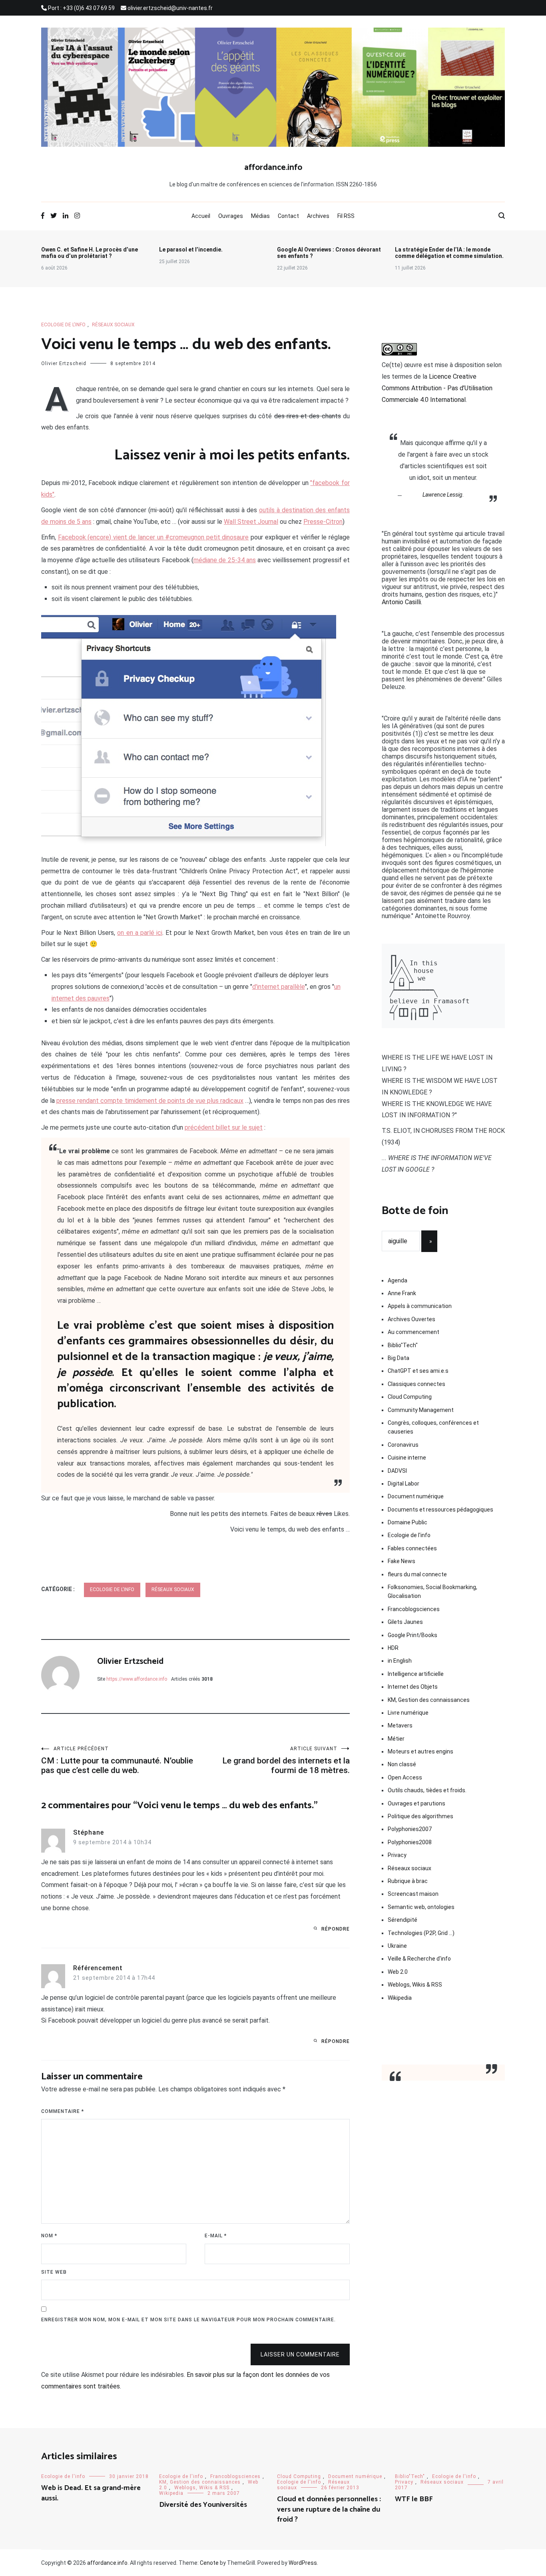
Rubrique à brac (408, 1881)
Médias (260, 216)
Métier (396, 1739)
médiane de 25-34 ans (225, 560)
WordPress (303, 2563)
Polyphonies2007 (410, 1829)
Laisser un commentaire (300, 2354)
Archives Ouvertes (411, 1319)
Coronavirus (403, 1445)
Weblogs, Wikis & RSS (415, 1985)
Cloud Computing (410, 1397)
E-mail (216, 2236)
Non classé (402, 1764)
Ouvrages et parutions (416, 1803)
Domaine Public (408, 1522)
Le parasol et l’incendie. (191, 250)
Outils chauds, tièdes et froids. (427, 1790)
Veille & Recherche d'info (419, 1959)
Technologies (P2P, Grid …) (421, 1933)
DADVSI (397, 1471)
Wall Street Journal (251, 522)
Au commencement (413, 1332)
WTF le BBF (414, 2499)
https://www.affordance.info (137, 1679)
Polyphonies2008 (410, 1842)
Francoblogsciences (414, 1609)
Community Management (421, 1410)
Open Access (405, 1777)
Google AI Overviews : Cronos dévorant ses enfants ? (329, 253)
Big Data (399, 1358)
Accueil (201, 216)
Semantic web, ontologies (421, 1907)
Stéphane (89, 1832)
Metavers (400, 1725)
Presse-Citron (323, 522)
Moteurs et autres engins (420, 1751)
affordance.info (273, 168)
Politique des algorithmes (420, 1816)
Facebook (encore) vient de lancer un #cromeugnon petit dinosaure (153, 537)
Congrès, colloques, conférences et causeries (433, 1427)
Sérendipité (403, 1920)
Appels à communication (420, 1306)
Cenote (209, 2563)
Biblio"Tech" (403, 1345)
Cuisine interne (407, 1458)
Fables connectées (412, 1548)
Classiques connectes (416, 1384)
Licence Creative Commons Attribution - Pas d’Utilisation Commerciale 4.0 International (437, 388)
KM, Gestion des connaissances (429, 1700)
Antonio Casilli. (402, 602)
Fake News (402, 1561)
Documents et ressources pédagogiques (440, 1510)
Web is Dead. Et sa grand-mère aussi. (91, 2493)
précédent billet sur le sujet (224, 1127)
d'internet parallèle (279, 987)
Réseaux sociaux (113, 325)
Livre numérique (408, 1713)
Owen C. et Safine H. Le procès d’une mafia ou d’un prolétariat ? (90, 253)
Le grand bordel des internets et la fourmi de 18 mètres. (286, 1760)
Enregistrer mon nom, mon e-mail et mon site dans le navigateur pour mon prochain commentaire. (188, 2320)
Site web (54, 2272)
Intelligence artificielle (416, 1674)
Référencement (98, 1968)
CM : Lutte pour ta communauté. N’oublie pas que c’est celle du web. (117, 1760)
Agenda (398, 1280)
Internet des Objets (413, 1687)
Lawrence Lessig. (443, 495)
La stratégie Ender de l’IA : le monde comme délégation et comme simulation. (449, 253)
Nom (49, 2236)
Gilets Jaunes (405, 1622)
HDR (393, 1648)
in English (400, 1661)
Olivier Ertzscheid (64, 363)
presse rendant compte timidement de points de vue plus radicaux (150, 1101)
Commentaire (63, 2111)
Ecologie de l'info (63, 325)
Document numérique (416, 1496)
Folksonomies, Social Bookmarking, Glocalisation (432, 1592)
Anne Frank (402, 1293)
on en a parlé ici (139, 933)
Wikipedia (400, 1998)
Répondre (336, 1929)
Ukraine (397, 1946)
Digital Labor (404, 1484)
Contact (288, 216)
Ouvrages (231, 216)
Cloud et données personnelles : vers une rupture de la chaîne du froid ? (329, 2509)
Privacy (397, 1855)
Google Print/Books (412, 1635)
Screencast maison (413, 1894)
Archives (318, 216)
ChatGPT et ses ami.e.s (418, 1371)
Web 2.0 (398, 1972)
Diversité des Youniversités (203, 2505)
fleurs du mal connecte (417, 1574)
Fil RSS (346, 216)
